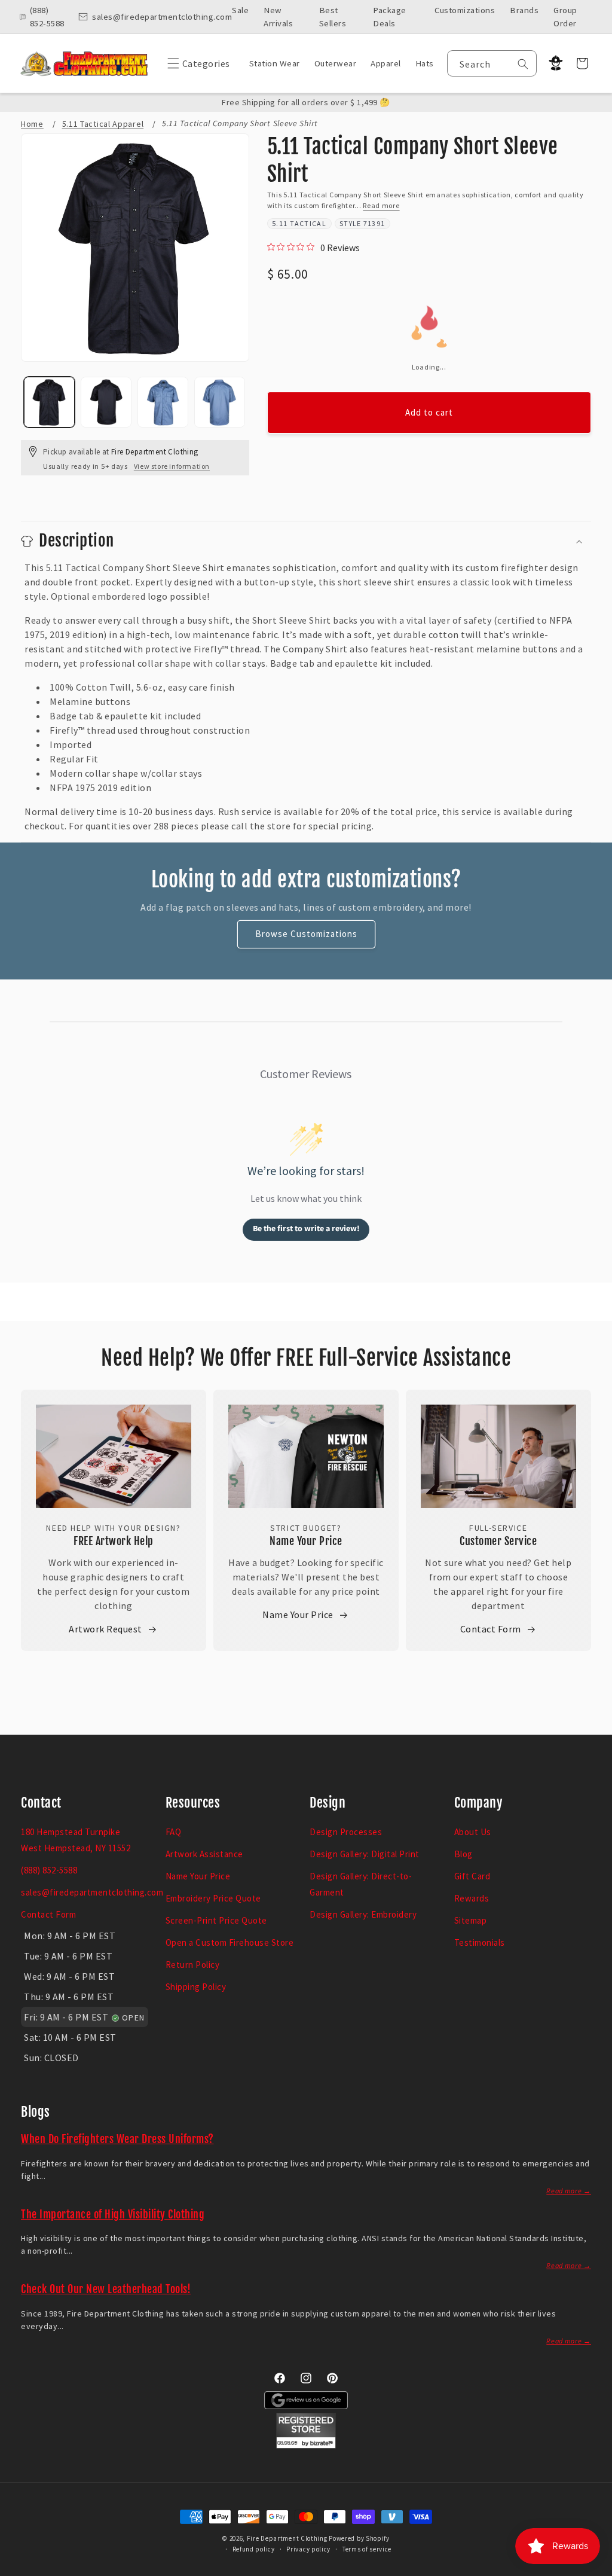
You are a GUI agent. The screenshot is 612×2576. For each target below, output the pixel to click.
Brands (524, 10)
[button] (196, 63)
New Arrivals (278, 17)
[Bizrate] (596, 2569)
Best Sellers (333, 17)
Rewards (472, 1898)
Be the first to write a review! (306, 1229)
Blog (463, 1854)
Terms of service (367, 2549)
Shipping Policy (196, 1987)
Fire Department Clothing (287, 2538)
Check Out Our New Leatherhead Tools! (106, 2289)
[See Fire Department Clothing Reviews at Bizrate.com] (306, 2445)
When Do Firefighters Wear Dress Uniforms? (117, 2139)
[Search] (523, 64)
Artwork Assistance (204, 1854)
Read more (381, 205)
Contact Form (491, 1629)
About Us (473, 1832)
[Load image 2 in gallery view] (106, 402)
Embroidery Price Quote (213, 1898)
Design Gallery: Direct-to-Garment (361, 1884)
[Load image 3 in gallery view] (163, 402)
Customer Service (498, 1541)
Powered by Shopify (359, 2538)
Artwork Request (105, 1629)
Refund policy (254, 2549)
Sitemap (471, 1920)
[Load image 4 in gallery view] (220, 402)
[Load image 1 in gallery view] (49, 402)
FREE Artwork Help (114, 1541)
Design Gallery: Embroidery (363, 1914)
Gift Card (472, 1876)
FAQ (174, 1832)
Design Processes (346, 1832)
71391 (374, 223)
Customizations (465, 10)
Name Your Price (306, 1541)
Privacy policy (308, 2549)
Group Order (565, 17)
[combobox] (492, 63)
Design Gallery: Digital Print (365, 1854)
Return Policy (193, 1965)
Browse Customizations (306, 934)
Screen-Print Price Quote (216, 1920)
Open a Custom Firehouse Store (230, 1942)
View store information (172, 466)
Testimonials (480, 1942)
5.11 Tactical (299, 223)
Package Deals (390, 17)
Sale (240, 10)
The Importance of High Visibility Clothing (113, 2214)
